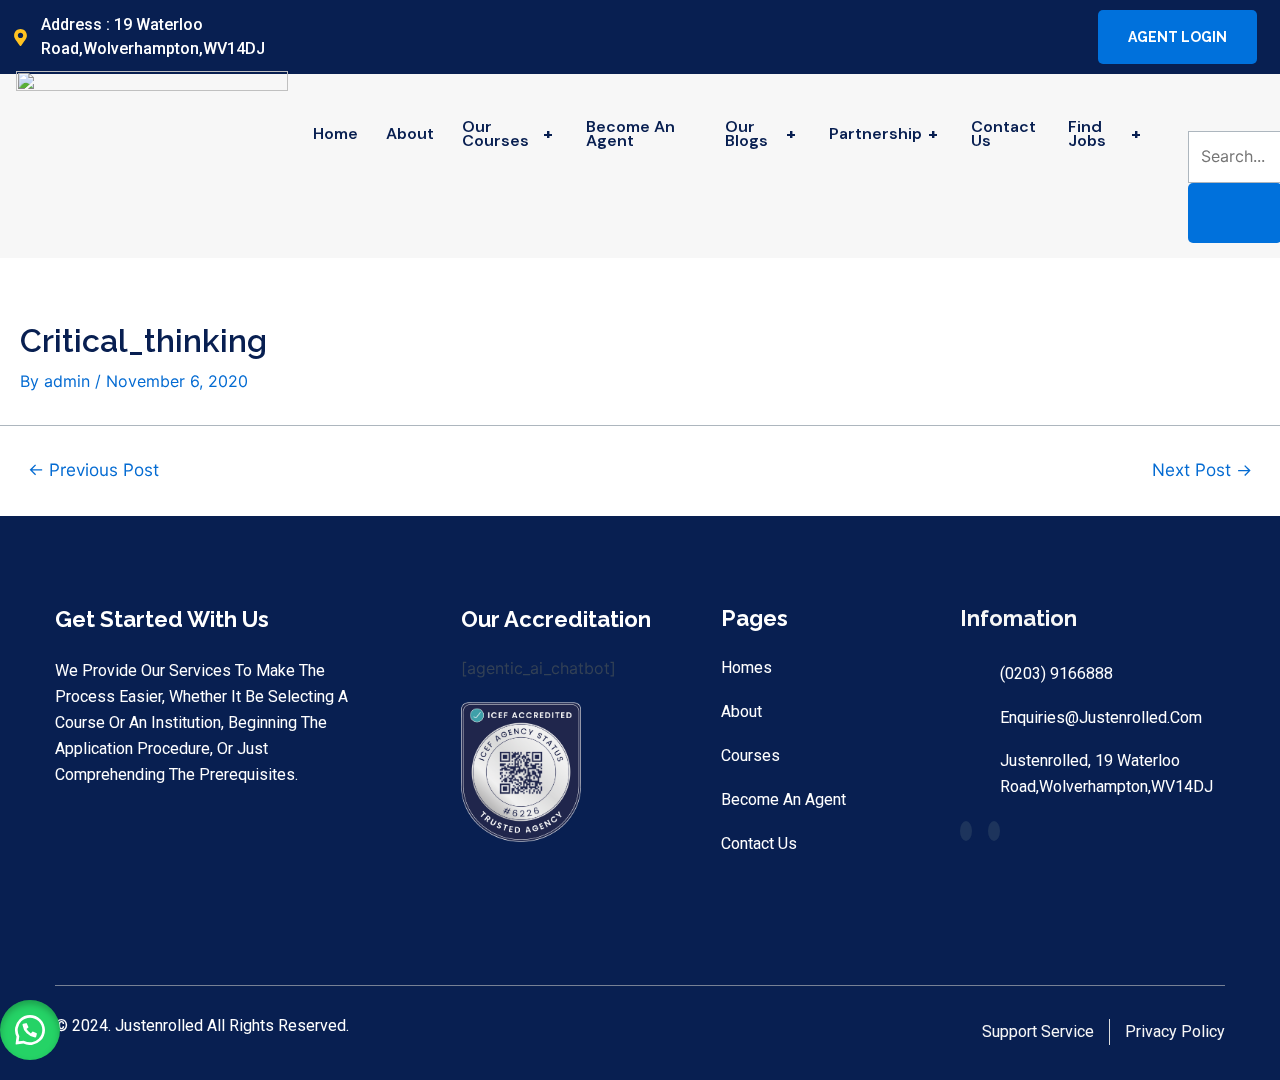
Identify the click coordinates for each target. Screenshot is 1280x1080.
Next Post (1202, 469)
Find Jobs (1104, 133)
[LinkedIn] (1065, 37)
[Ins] (994, 831)
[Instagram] (1082, 37)
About (410, 133)
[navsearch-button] (1201, 111)
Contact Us (1003, 133)
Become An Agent (630, 133)
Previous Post (93, 469)
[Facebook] (1048, 37)
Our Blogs (760, 133)
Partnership (883, 133)
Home (335, 133)
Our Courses (507, 133)
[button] (30, 1030)
